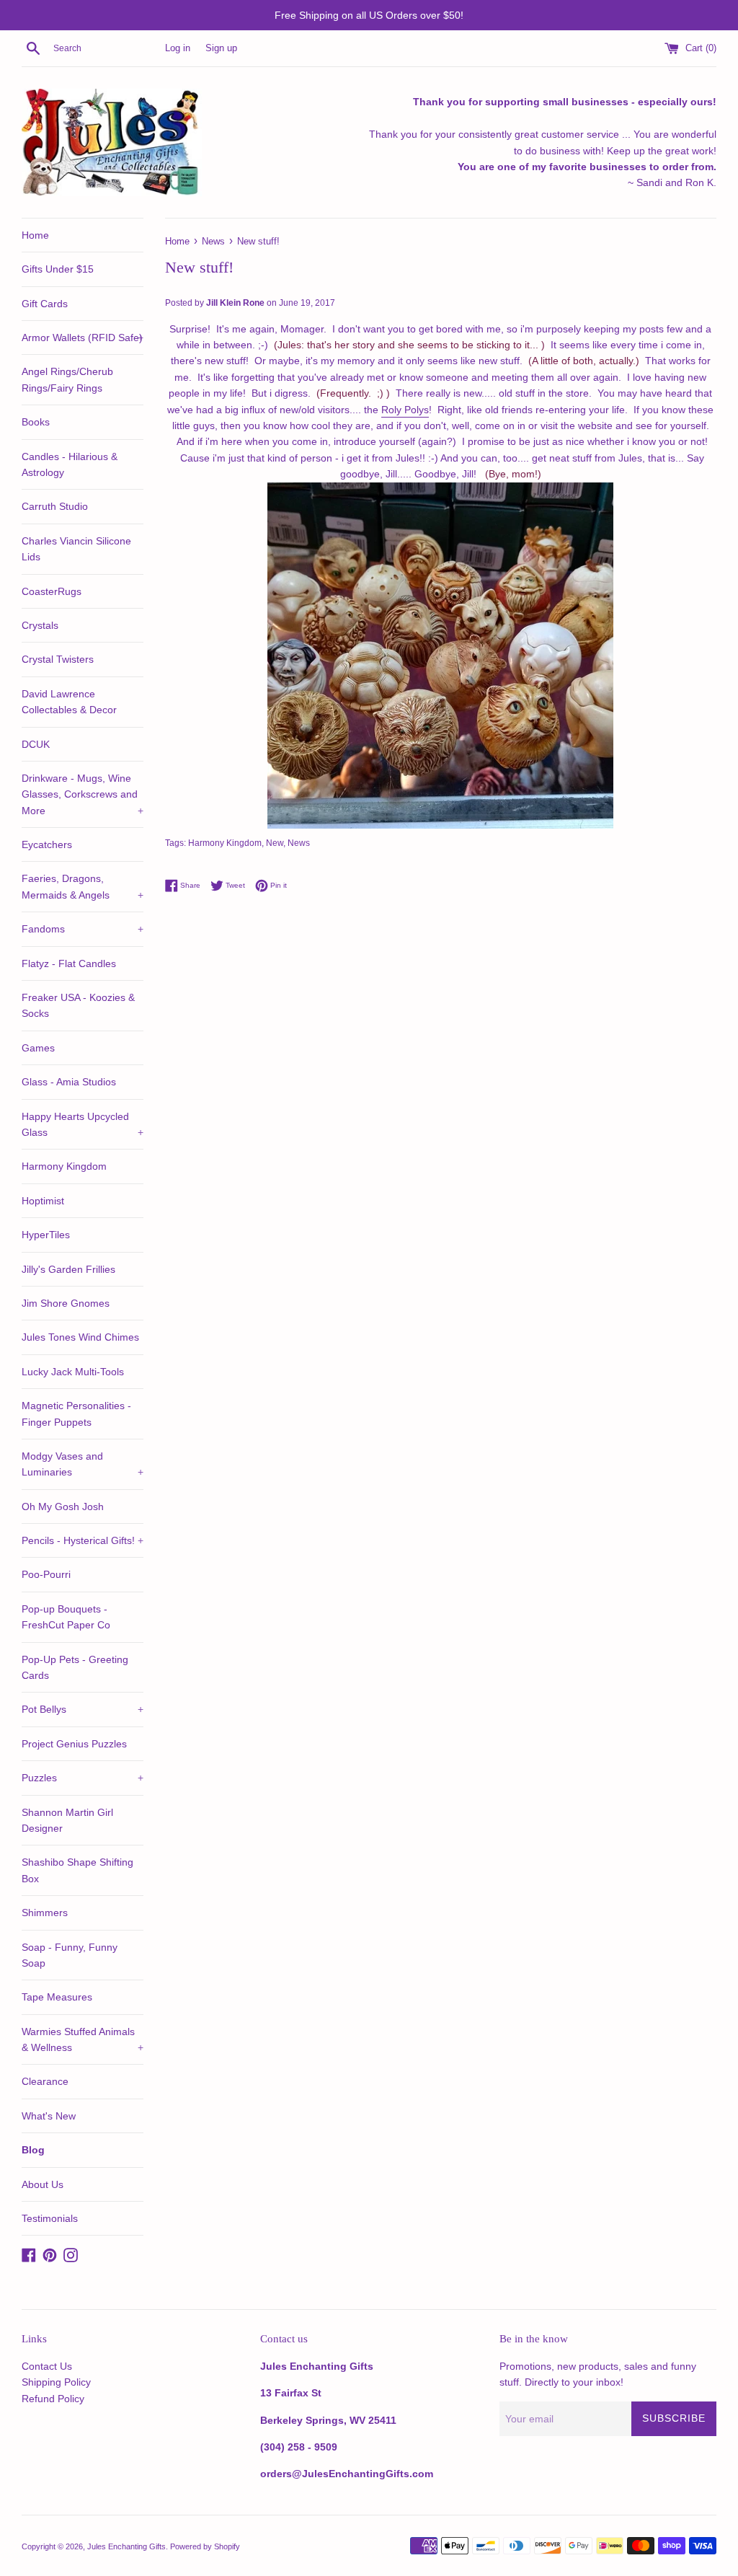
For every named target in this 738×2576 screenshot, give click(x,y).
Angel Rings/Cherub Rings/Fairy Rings (67, 379)
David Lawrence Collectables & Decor (69, 702)
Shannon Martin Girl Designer (67, 1820)
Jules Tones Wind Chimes (80, 1337)
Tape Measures (57, 1997)
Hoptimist (43, 1201)
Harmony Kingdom (64, 1166)
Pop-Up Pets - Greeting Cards (75, 1667)
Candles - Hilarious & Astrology (70, 464)
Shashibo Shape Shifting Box (77, 1870)
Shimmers (45, 1913)
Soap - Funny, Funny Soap (70, 1955)
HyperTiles (46, 1235)
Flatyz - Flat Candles (69, 963)
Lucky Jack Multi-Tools (73, 1372)
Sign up (221, 48)
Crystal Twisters (58, 659)
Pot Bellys (83, 1709)
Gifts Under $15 (58, 269)
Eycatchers (47, 844)
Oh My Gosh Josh (63, 1507)
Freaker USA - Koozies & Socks (78, 1005)
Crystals (40, 625)
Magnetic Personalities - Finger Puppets (76, 1413)
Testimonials (50, 2218)
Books (36, 422)
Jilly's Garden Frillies (68, 1269)
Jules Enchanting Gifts (126, 2546)
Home (35, 235)
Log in (178, 48)
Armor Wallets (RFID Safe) (83, 338)
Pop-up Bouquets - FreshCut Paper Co (66, 1617)
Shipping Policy (56, 2382)
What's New (49, 2116)
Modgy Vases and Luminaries (83, 1464)
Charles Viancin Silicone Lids (76, 549)
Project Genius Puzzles (74, 1744)
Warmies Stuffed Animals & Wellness (83, 2039)
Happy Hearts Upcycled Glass (83, 1124)
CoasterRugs (52, 591)
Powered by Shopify (205, 2546)
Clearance (45, 2081)
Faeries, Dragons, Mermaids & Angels (83, 886)
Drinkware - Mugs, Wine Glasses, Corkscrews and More (83, 794)
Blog (33, 2150)
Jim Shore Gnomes (66, 1303)
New (275, 843)
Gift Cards (45, 304)
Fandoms (83, 929)
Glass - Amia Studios (69, 1082)
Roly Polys (405, 410)
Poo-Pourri (46, 1574)
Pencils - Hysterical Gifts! (83, 1540)
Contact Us (47, 2366)
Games (38, 1048)
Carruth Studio (55, 506)
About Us (43, 2184)
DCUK (36, 744)
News (299, 843)
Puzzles (83, 1778)
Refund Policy (53, 2399)
